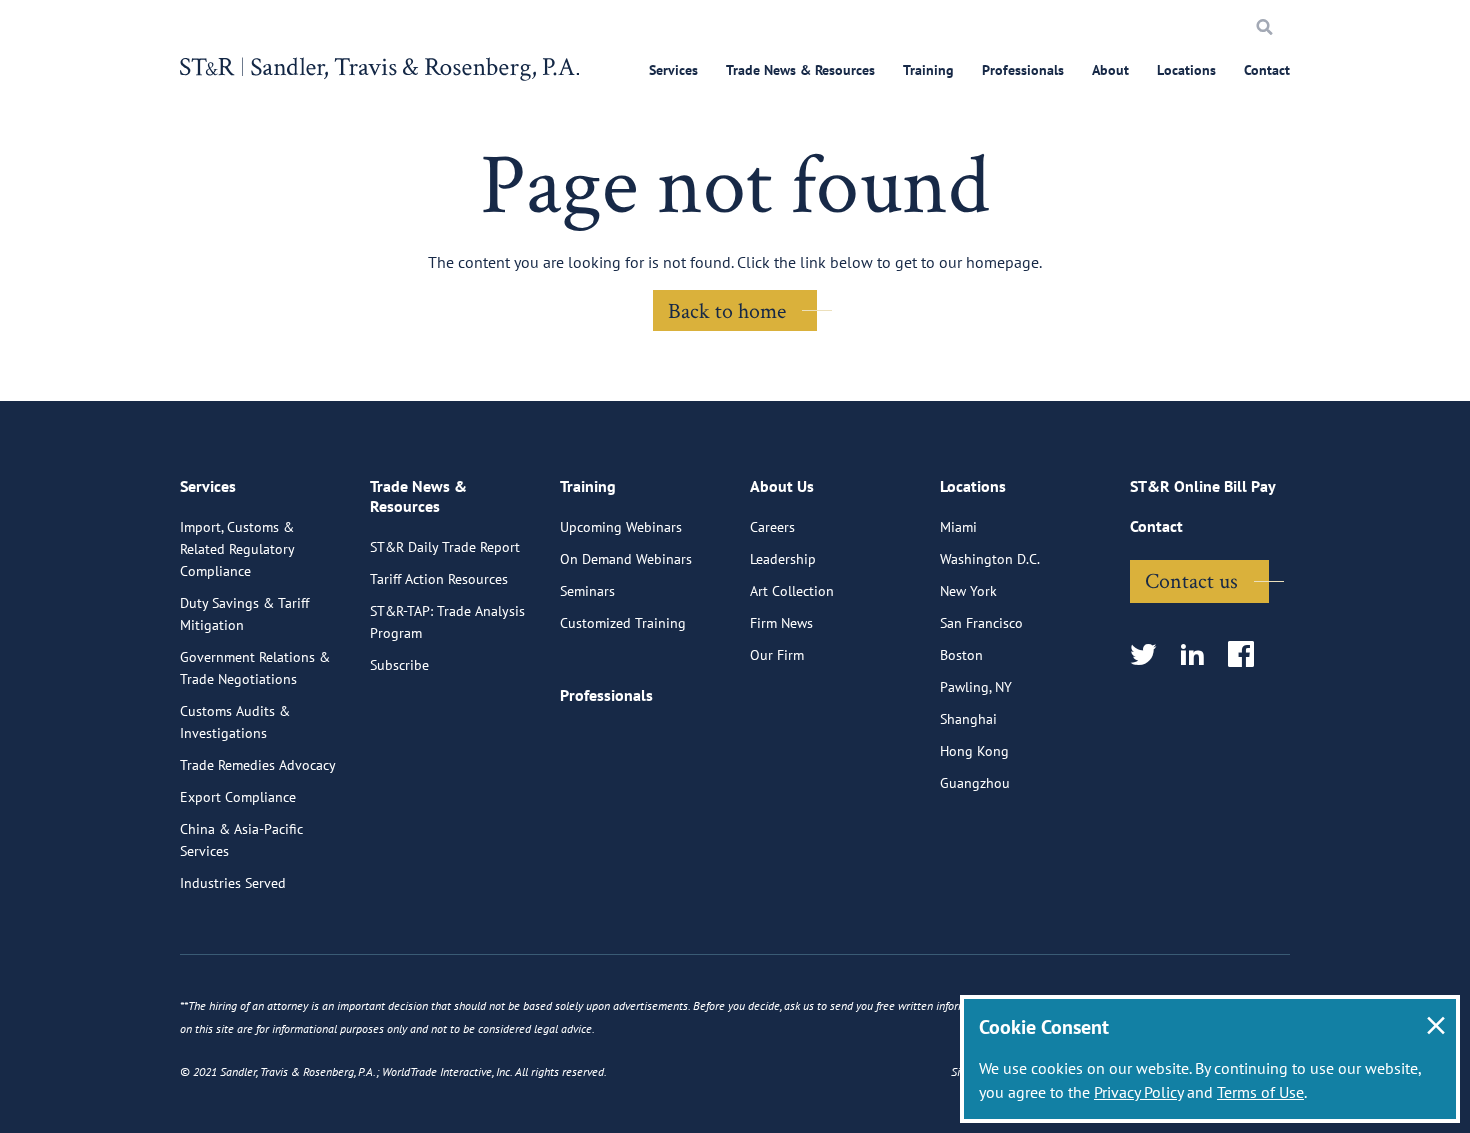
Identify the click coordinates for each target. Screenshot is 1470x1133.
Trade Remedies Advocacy (258, 765)
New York (968, 591)
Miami (958, 527)
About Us (782, 486)
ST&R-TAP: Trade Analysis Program (447, 622)
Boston (961, 655)
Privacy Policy (1138, 1092)
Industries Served (233, 883)
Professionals (1023, 70)
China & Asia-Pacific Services (241, 840)
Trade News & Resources (800, 70)
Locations (1186, 70)
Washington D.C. (990, 559)
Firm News (781, 623)
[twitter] (1149, 655)
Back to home (727, 310)
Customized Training (623, 623)
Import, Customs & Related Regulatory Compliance (237, 549)
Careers (772, 527)
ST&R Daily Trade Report (445, 547)
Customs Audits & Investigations (235, 722)
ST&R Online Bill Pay (1203, 486)
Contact (1267, 70)
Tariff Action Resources (439, 579)
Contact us (1191, 580)
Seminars (587, 591)
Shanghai (968, 719)
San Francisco (981, 623)
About (1110, 70)
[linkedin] (1198, 655)
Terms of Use (1260, 1092)
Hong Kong (974, 751)
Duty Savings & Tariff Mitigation (244, 614)
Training (928, 70)
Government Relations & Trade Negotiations (255, 668)
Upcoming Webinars (621, 527)
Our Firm (777, 655)
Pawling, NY (976, 687)
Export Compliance (238, 797)
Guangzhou (975, 783)
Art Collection (792, 591)
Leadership (783, 559)
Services (673, 70)
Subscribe (399, 665)
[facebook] (1247, 655)
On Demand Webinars (626, 559)
